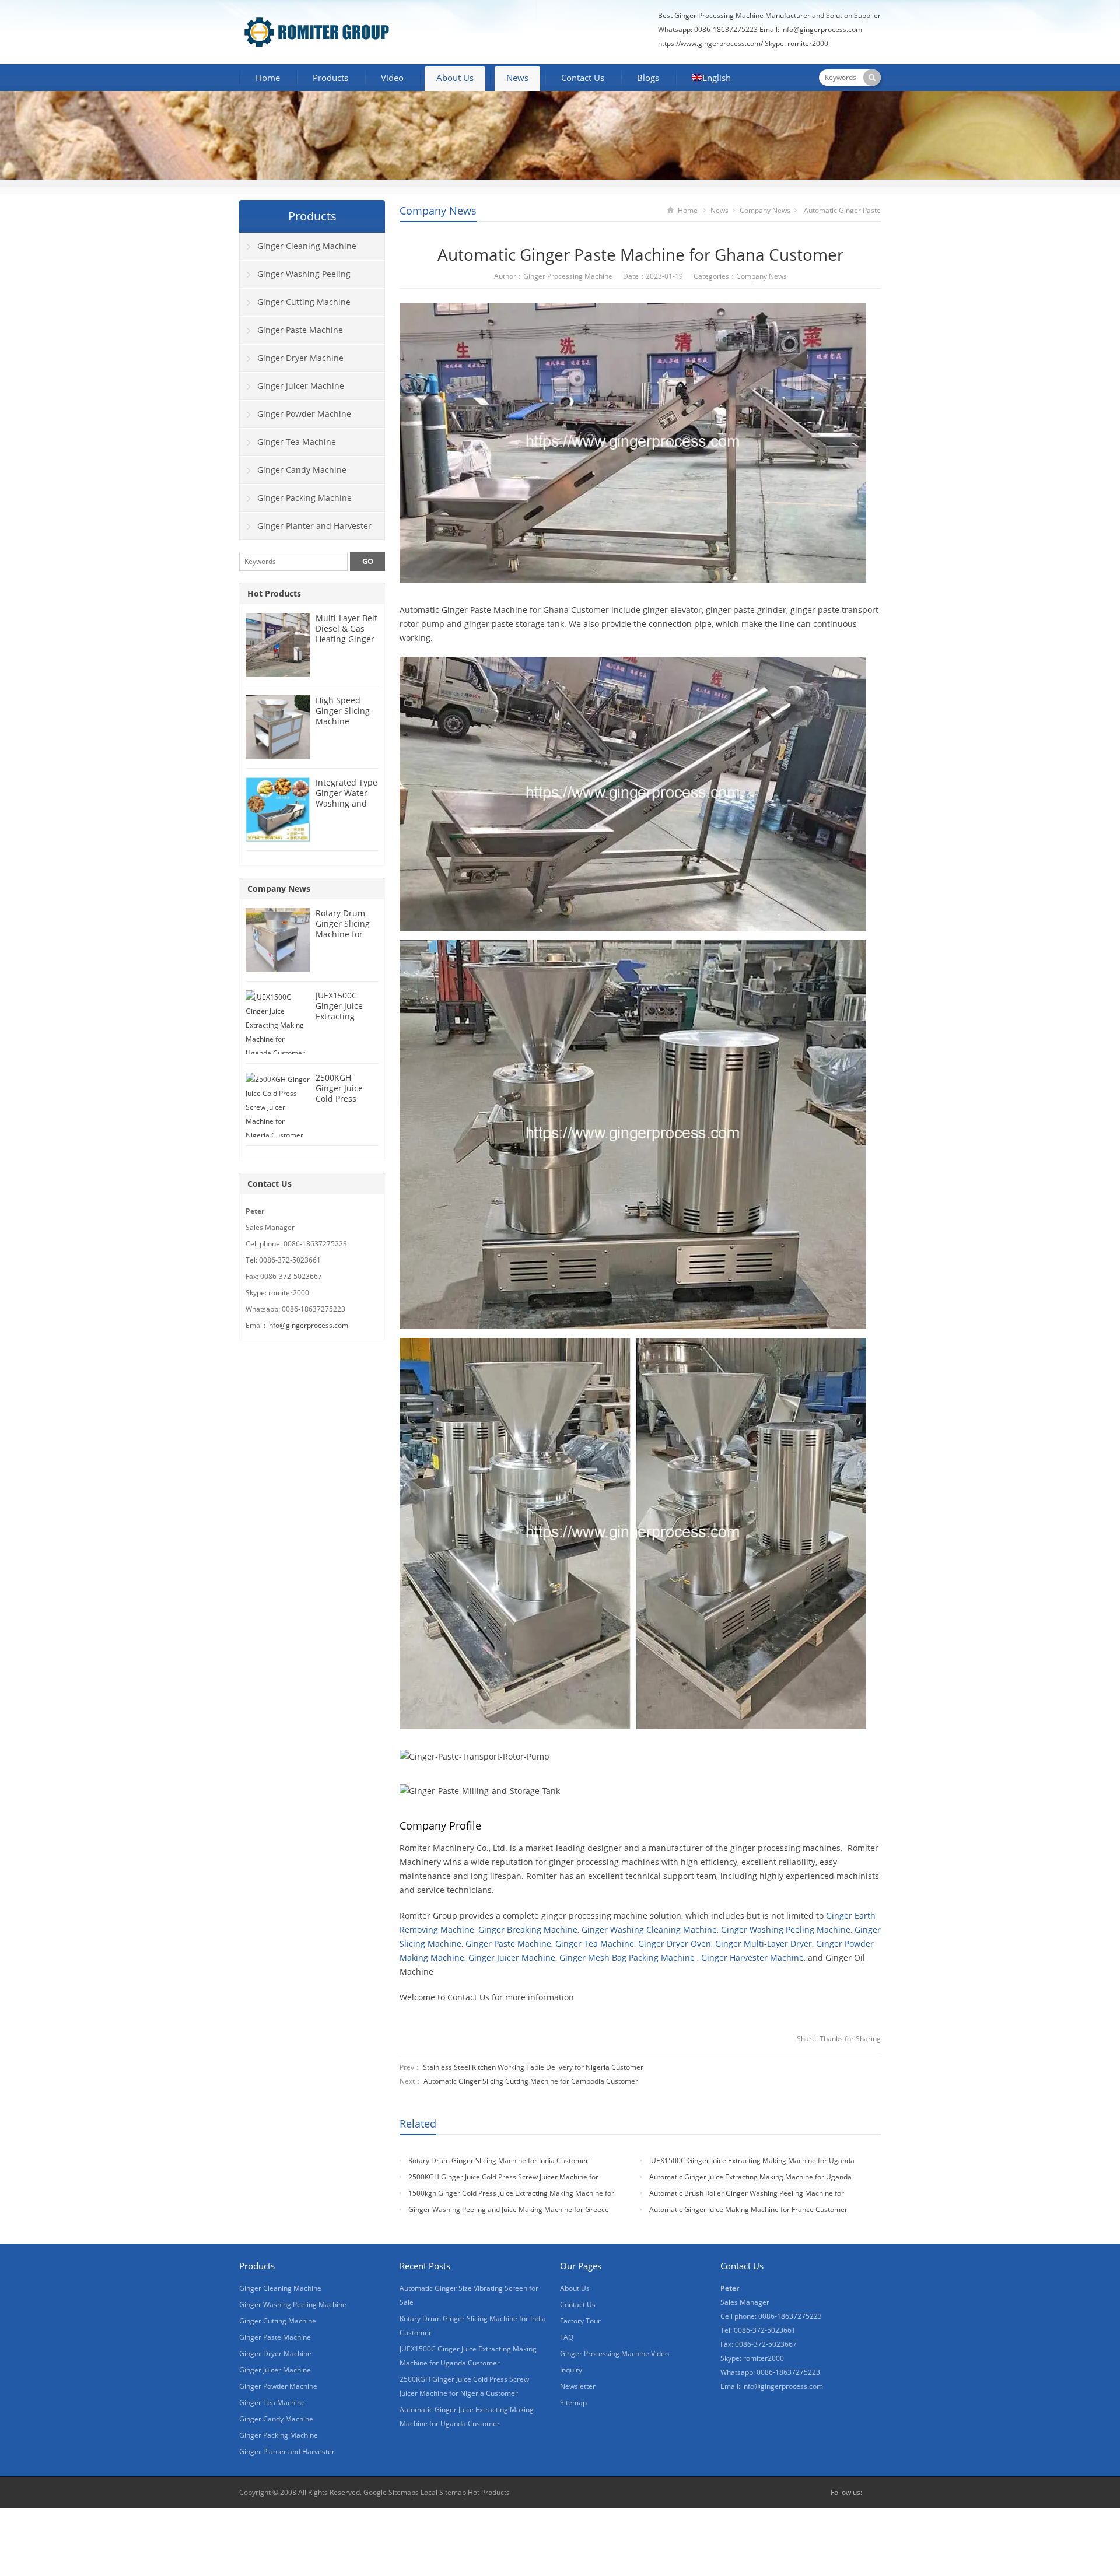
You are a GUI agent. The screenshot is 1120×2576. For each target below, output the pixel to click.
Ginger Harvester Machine (752, 1958)
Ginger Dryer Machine (300, 358)
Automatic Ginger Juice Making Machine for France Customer (748, 2209)
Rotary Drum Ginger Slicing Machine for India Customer (498, 2160)
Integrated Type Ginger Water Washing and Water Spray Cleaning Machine (346, 809)
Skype (874, 2493)
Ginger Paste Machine (508, 1944)
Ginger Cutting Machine (304, 302)
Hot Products (274, 593)
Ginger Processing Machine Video (615, 2354)
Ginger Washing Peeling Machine (786, 1930)
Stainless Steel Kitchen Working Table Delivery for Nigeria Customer (533, 2067)
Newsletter (578, 2386)
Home (268, 78)
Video (392, 78)
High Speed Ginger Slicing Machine (343, 711)
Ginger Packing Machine (304, 498)
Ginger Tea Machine (595, 1944)
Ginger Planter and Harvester (314, 526)
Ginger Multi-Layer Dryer (764, 1944)
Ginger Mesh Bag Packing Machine (627, 1958)
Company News (438, 211)
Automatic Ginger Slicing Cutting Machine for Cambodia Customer (531, 2081)
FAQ (567, 2337)
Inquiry (571, 2370)
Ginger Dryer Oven (675, 1944)
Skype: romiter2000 (797, 43)
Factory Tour (580, 2321)
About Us (455, 78)
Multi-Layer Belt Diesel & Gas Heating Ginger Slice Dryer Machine (346, 639)
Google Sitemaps (391, 2492)
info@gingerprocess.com (822, 29)
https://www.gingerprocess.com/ (710, 43)
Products (330, 78)
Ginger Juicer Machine (512, 1958)
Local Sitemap (443, 2492)
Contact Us (583, 78)
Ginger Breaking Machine (528, 1930)
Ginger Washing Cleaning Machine (649, 1930)
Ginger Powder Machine (304, 414)
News (517, 78)
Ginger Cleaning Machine (307, 246)
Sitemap (573, 2402)
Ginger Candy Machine (302, 470)
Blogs (648, 78)
